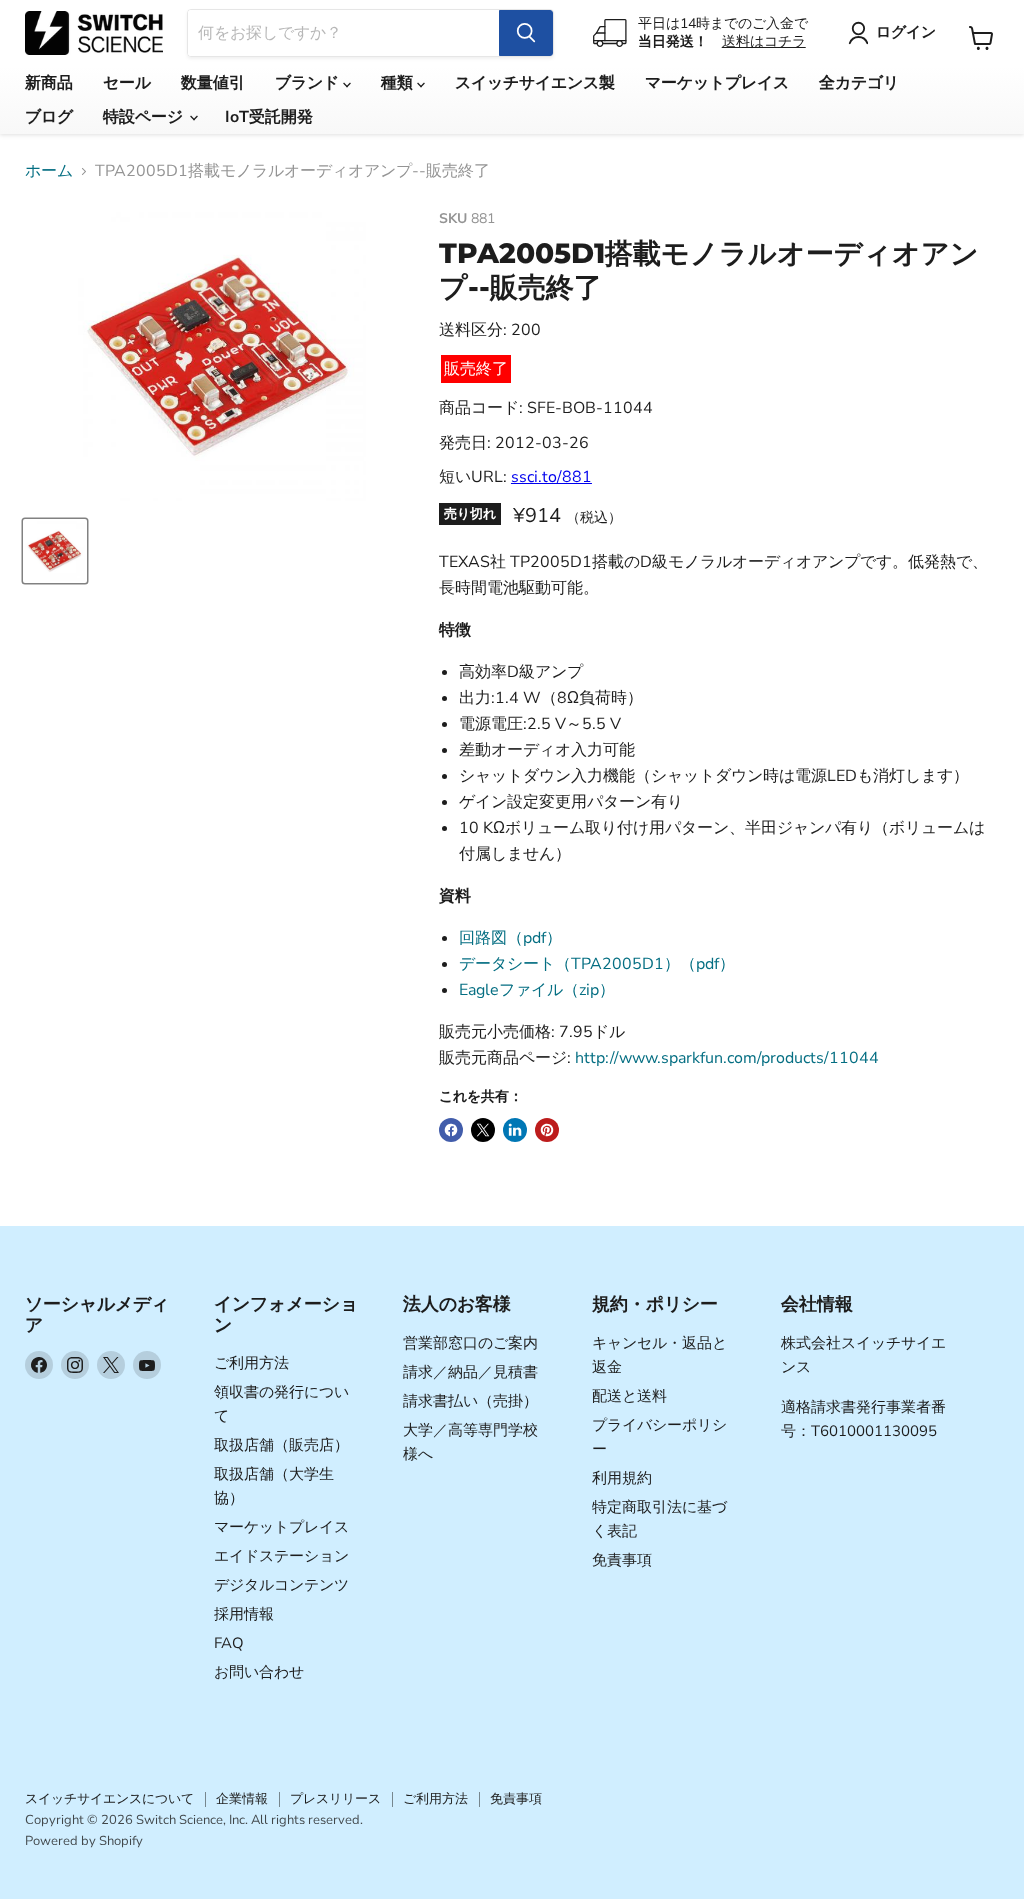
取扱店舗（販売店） (281, 1445)
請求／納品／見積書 (470, 1372)
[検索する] (526, 33)
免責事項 (622, 1560)
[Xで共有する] (483, 1130)
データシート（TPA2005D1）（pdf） (597, 964)
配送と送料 (629, 1396)
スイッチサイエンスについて (109, 1799)
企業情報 (242, 1799)
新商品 (49, 83)
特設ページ (145, 117)
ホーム (49, 171)
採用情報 (244, 1614)
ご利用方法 (251, 1363)
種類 (399, 83)
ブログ (49, 117)
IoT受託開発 (269, 117)
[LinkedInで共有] (515, 1130)
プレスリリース (335, 1799)
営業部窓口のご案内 (470, 1343)
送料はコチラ (764, 41)
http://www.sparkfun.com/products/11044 (727, 1058)
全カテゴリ (859, 83)
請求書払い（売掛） (470, 1401)
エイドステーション (281, 1556)
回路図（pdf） (510, 938)
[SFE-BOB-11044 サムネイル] (55, 551)
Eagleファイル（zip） (537, 990)
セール (127, 83)
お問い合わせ (259, 1672)
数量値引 (213, 83)
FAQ (229, 1643)
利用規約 (622, 1478)
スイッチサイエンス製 (535, 83)
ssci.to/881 (551, 477)
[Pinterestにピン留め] (547, 1130)
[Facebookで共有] (451, 1130)
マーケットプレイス (717, 83)
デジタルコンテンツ (281, 1585)
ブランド (309, 83)
